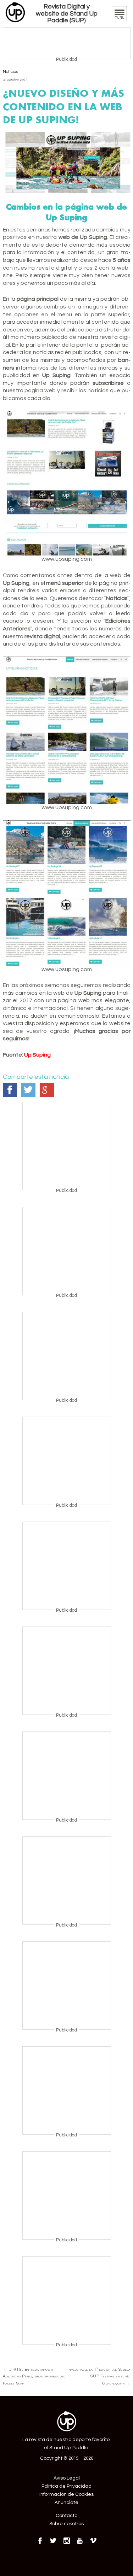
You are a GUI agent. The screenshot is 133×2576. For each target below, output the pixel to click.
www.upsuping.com (67, 559)
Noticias (10, 72)
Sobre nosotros (66, 2524)
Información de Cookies (66, 2494)
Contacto (66, 2516)
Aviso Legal (67, 2478)
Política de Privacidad (66, 2486)
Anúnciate (66, 2503)
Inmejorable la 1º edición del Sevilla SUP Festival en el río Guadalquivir (99, 2376)
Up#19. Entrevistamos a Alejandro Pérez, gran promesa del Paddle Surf (34, 2376)
